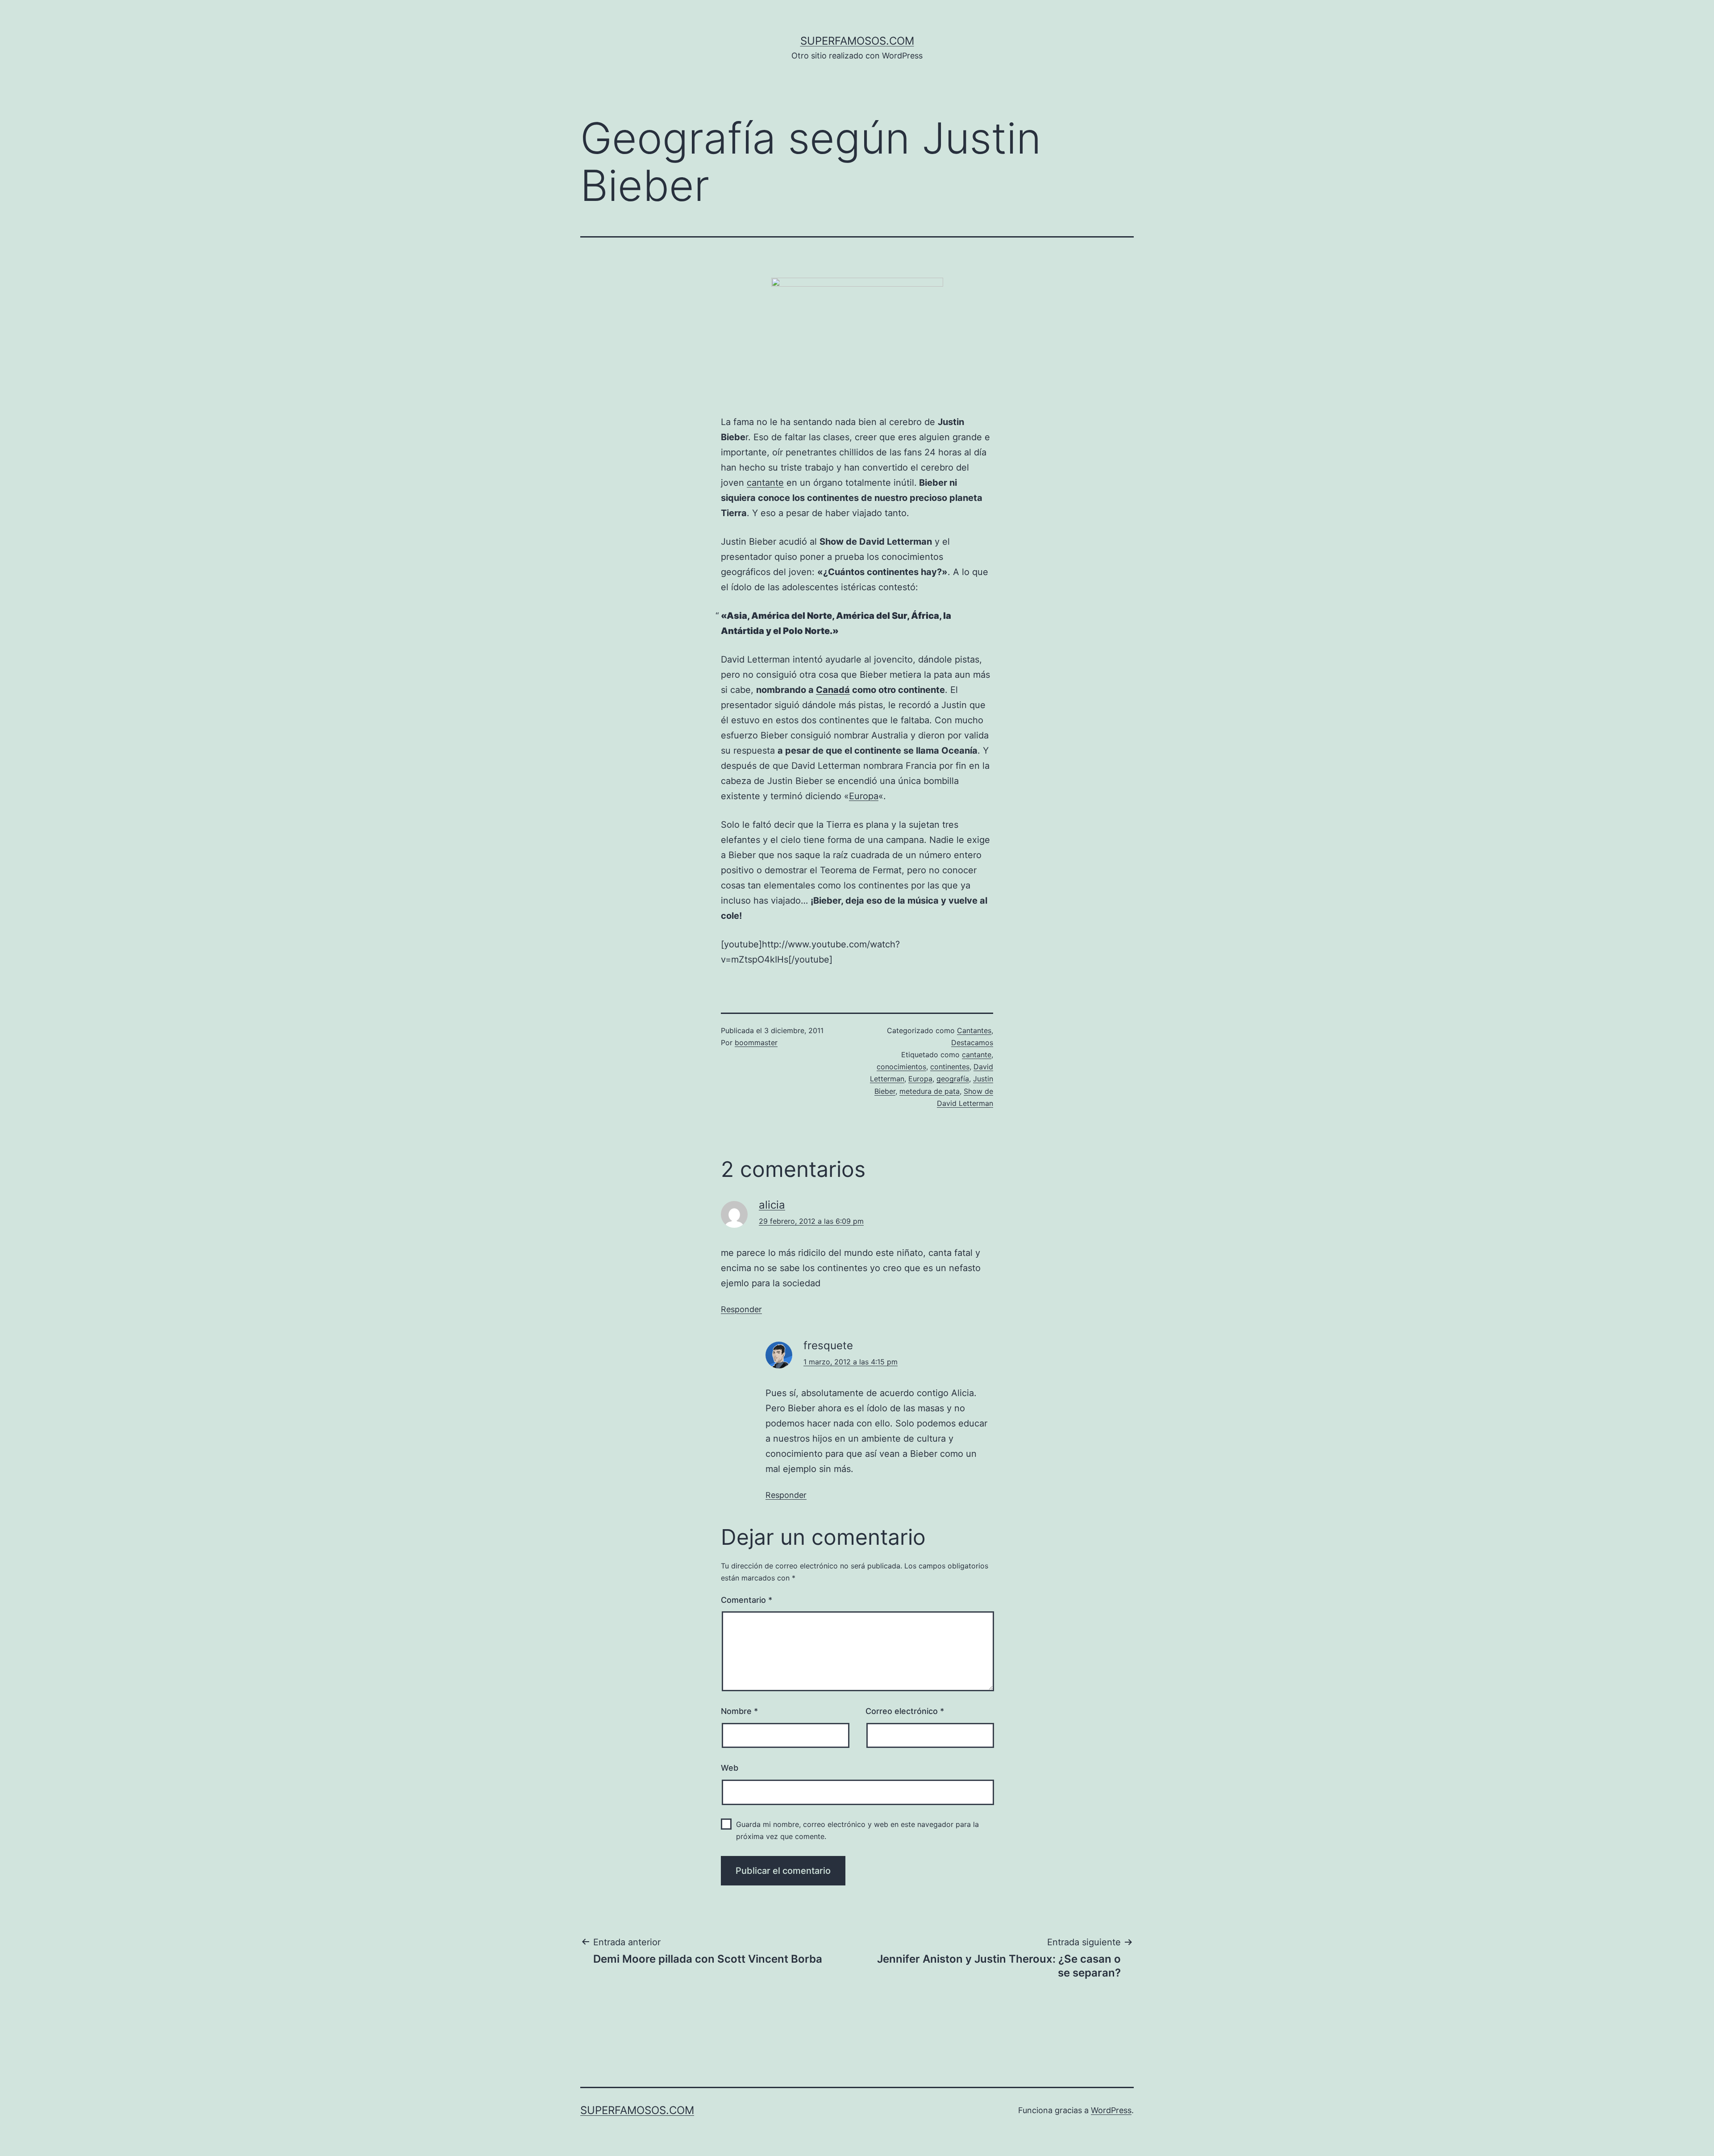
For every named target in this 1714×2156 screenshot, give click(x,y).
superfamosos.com (857, 41)
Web (730, 1768)
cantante (765, 483)
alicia (772, 1205)
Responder (741, 1309)
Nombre (739, 1711)
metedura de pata (930, 1091)
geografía (953, 1079)
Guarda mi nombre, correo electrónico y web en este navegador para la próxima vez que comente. (857, 1830)
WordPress (1111, 2110)
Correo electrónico (905, 1711)
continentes (950, 1067)
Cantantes (974, 1030)
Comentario (747, 1600)
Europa (864, 796)
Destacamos (972, 1043)
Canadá (833, 690)
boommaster (756, 1043)
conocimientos (901, 1067)
